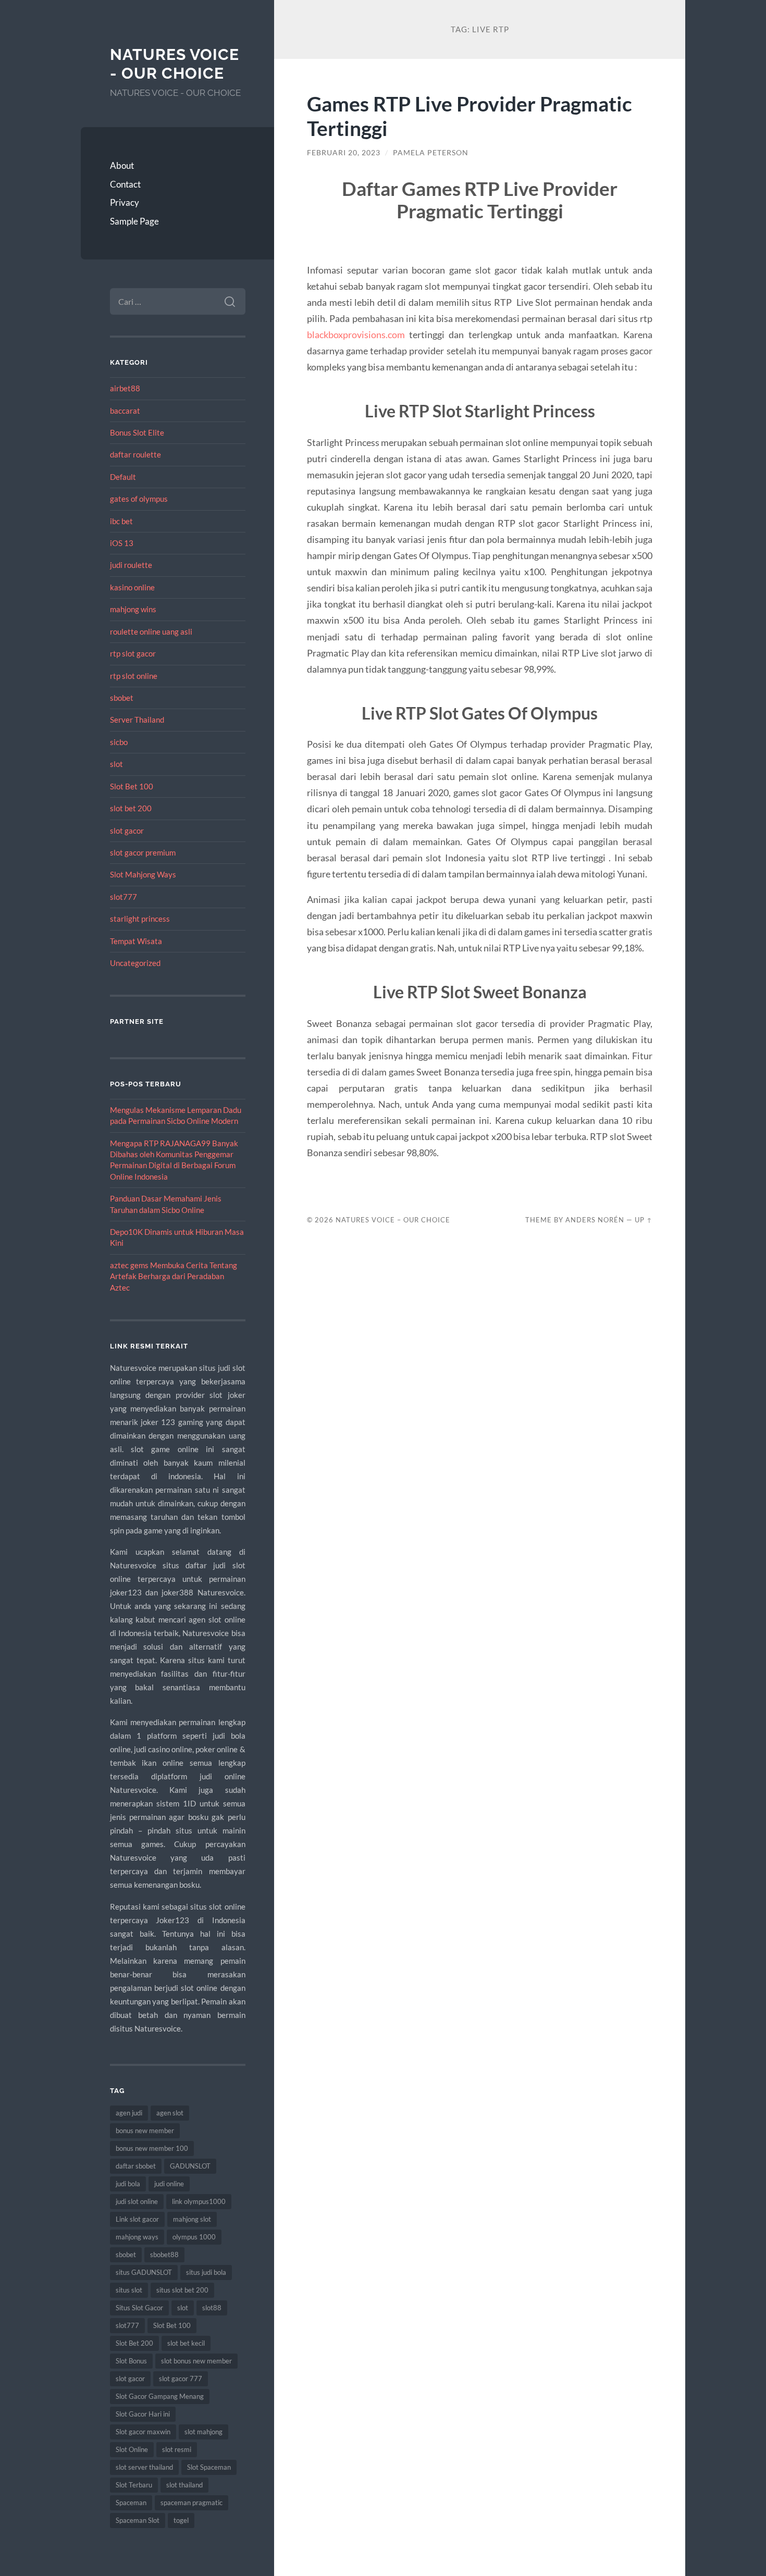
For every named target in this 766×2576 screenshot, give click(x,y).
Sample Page (134, 221)
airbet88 (125, 388)
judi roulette (131, 565)
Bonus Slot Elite (137, 432)
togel (181, 2520)
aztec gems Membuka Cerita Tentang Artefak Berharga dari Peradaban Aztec (174, 1276)
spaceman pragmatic (191, 2503)
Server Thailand (137, 720)
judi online (169, 2184)
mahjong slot (192, 2219)
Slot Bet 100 (132, 786)
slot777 (123, 897)
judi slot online (137, 2201)
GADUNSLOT (190, 2166)
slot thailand (184, 2485)
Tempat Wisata (136, 941)
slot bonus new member (196, 2361)
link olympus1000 (199, 2201)
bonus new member (145, 2131)
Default (123, 477)
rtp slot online (134, 676)
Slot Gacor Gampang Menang (160, 2396)
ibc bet (121, 521)
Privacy (125, 202)
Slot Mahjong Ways (143, 874)
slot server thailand (144, 2467)
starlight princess (140, 919)
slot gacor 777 (181, 2379)
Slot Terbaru (134, 2485)
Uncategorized (135, 963)
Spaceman (131, 2503)
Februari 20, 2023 (344, 153)
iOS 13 (122, 543)
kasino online (132, 587)
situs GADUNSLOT (144, 2272)
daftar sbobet (136, 2166)
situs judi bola (206, 2272)
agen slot (170, 2113)
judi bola (128, 2184)
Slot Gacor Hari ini (143, 2414)
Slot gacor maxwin (143, 2432)
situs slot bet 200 (182, 2290)
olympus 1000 (194, 2237)
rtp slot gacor (133, 653)
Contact (125, 184)
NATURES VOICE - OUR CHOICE (175, 64)
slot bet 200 (131, 808)
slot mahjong (203, 2432)
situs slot (129, 2290)
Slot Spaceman (209, 2467)
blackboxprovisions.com (356, 335)
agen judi (129, 2113)
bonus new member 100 (152, 2148)
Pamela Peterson (431, 153)
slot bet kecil (186, 2343)
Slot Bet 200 (134, 2343)
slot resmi (177, 2449)
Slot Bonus (131, 2361)
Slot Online (132, 2449)
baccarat (125, 411)
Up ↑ (644, 1220)
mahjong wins (133, 609)
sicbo (119, 742)
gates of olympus (139, 499)
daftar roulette (135, 454)
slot (116, 764)
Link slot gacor (137, 2219)
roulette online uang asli (151, 631)
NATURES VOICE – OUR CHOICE (393, 1220)
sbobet (122, 698)
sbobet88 (164, 2255)
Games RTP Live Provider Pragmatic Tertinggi (470, 116)
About (122, 165)
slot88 (212, 2308)
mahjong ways (137, 2237)
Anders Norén (595, 1220)
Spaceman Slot (138, 2520)
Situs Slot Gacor (139, 2308)
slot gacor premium (143, 852)
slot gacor (127, 831)
